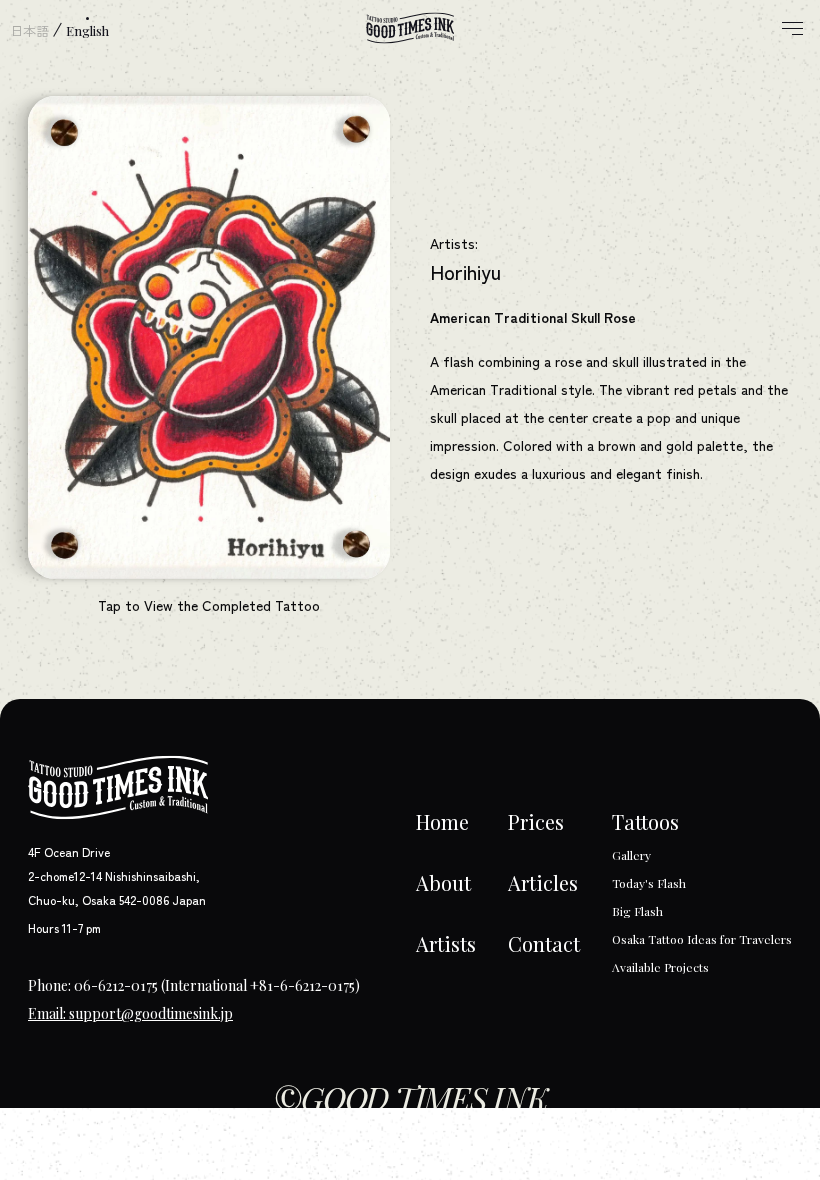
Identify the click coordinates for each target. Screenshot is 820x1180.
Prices (536, 821)
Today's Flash (649, 883)
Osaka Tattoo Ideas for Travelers (702, 939)
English (87, 30)
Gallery (631, 855)
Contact (544, 943)
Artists (446, 943)
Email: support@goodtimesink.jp (130, 1013)
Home (442, 821)
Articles (543, 882)
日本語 (29, 30)
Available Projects (660, 967)
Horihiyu (465, 271)
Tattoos (645, 821)
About (443, 882)
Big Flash (637, 911)
